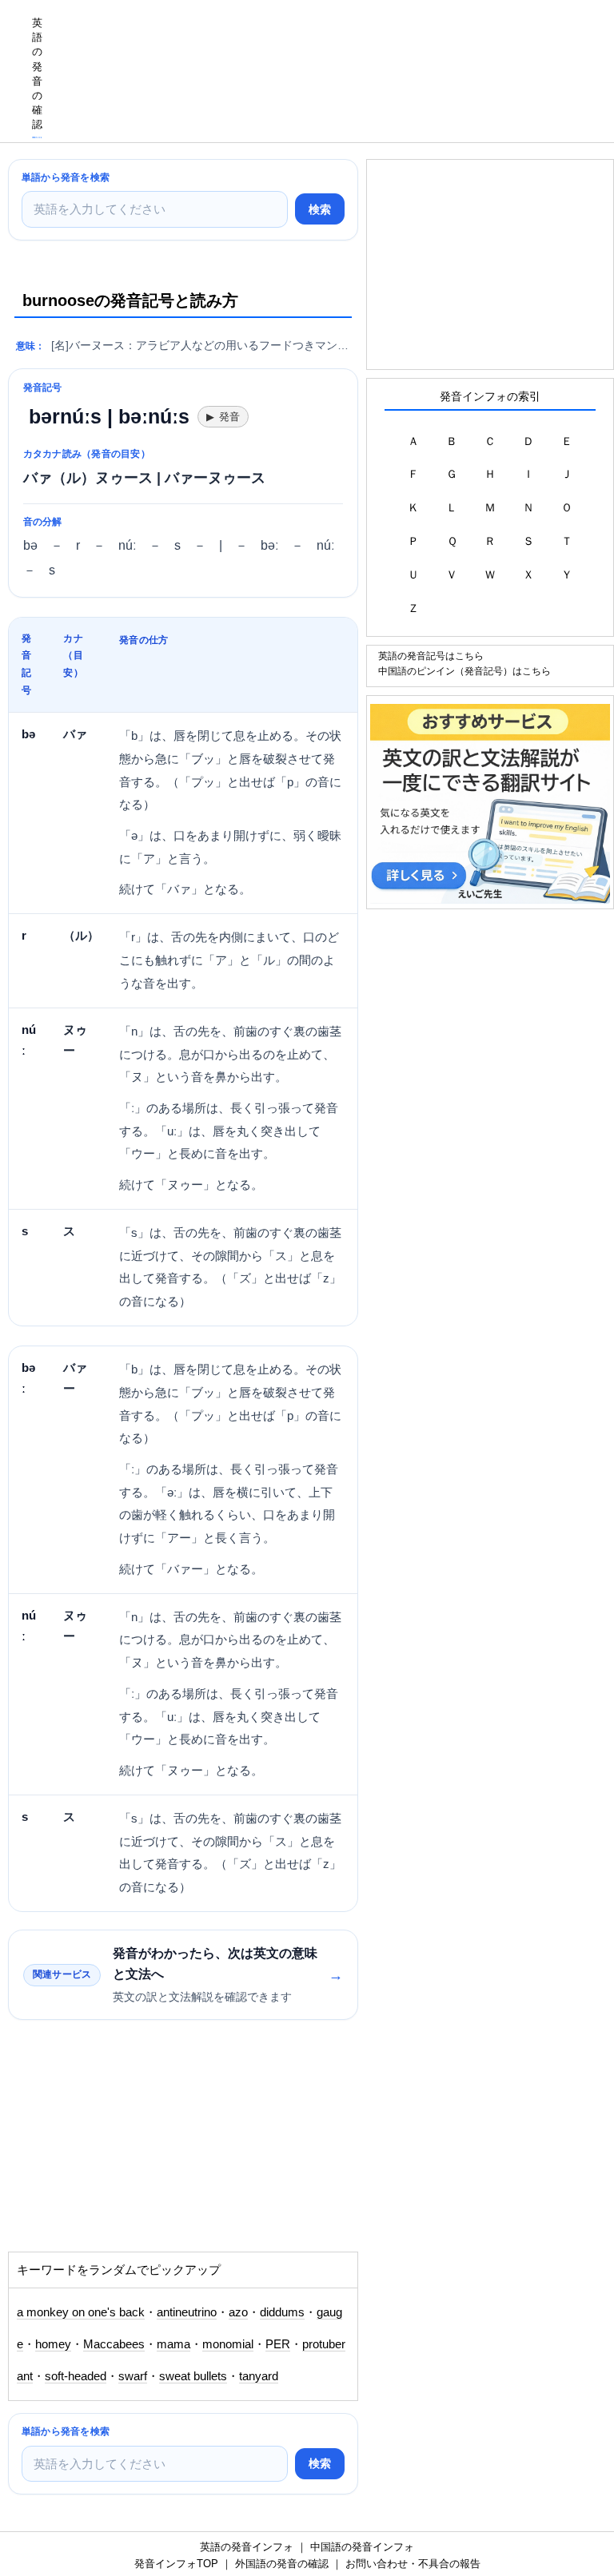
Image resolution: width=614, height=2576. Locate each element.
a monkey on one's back (81, 2312)
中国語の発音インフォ (362, 2547)
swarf (133, 2376)
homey (53, 2344)
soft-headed (76, 2376)
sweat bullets (193, 2376)
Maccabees (114, 2344)
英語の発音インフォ (247, 2547)
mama (173, 2344)
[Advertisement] (136, 2144)
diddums (282, 2312)
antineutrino (187, 2312)
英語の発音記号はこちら (431, 656)
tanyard (259, 2376)
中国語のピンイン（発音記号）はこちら (464, 671)
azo (238, 2312)
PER (278, 2344)
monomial (228, 2344)
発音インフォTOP (176, 2564)
